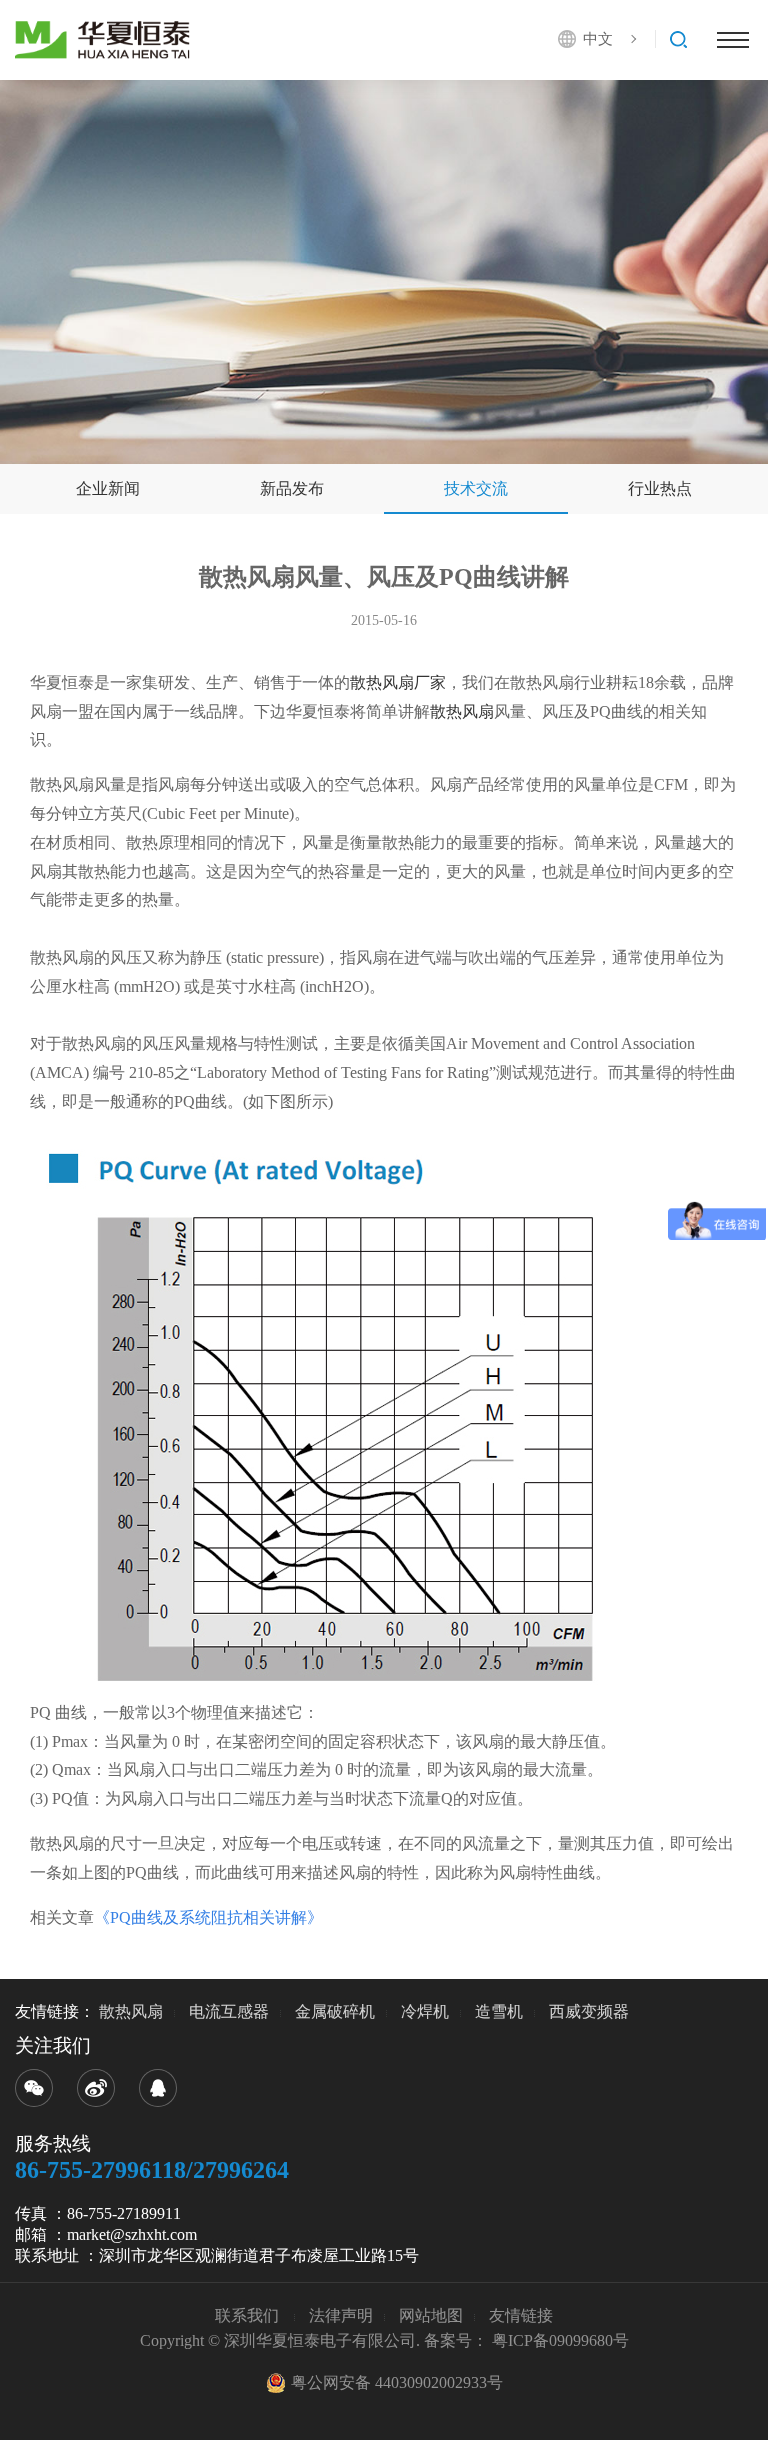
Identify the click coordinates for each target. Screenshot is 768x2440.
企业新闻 (108, 488)
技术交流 (476, 488)
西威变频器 (589, 2011)
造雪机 (499, 2011)
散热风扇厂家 (398, 682)
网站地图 (431, 2315)
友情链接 (521, 2315)
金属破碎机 (335, 2011)
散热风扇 (462, 711)
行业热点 (660, 488)
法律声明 (341, 2315)
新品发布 (292, 488)
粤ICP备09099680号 (560, 2340)
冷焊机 (425, 2011)
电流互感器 (229, 2011)
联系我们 (249, 2315)
